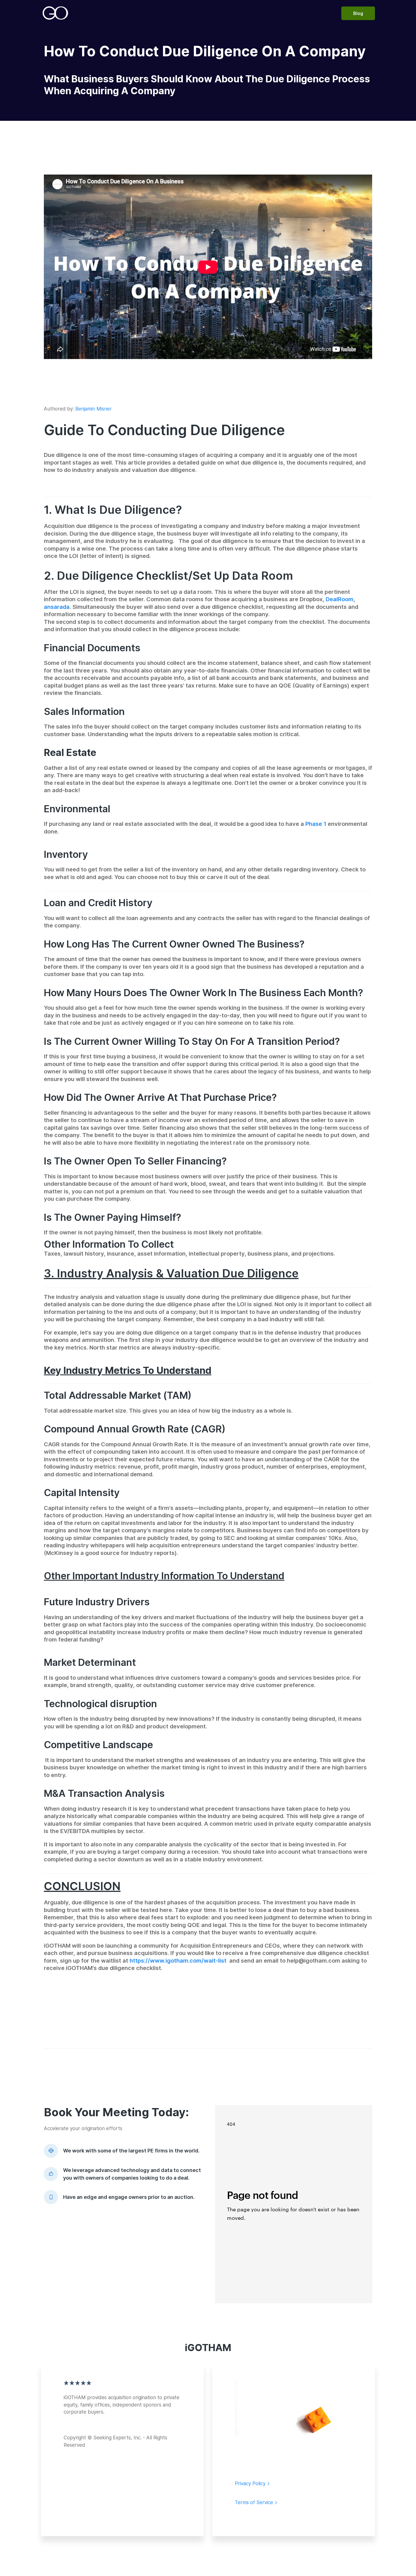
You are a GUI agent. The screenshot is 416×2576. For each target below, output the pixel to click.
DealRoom (340, 599)
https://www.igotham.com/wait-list (178, 1961)
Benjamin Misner (94, 409)
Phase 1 (316, 824)
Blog (358, 13)
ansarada (57, 607)
